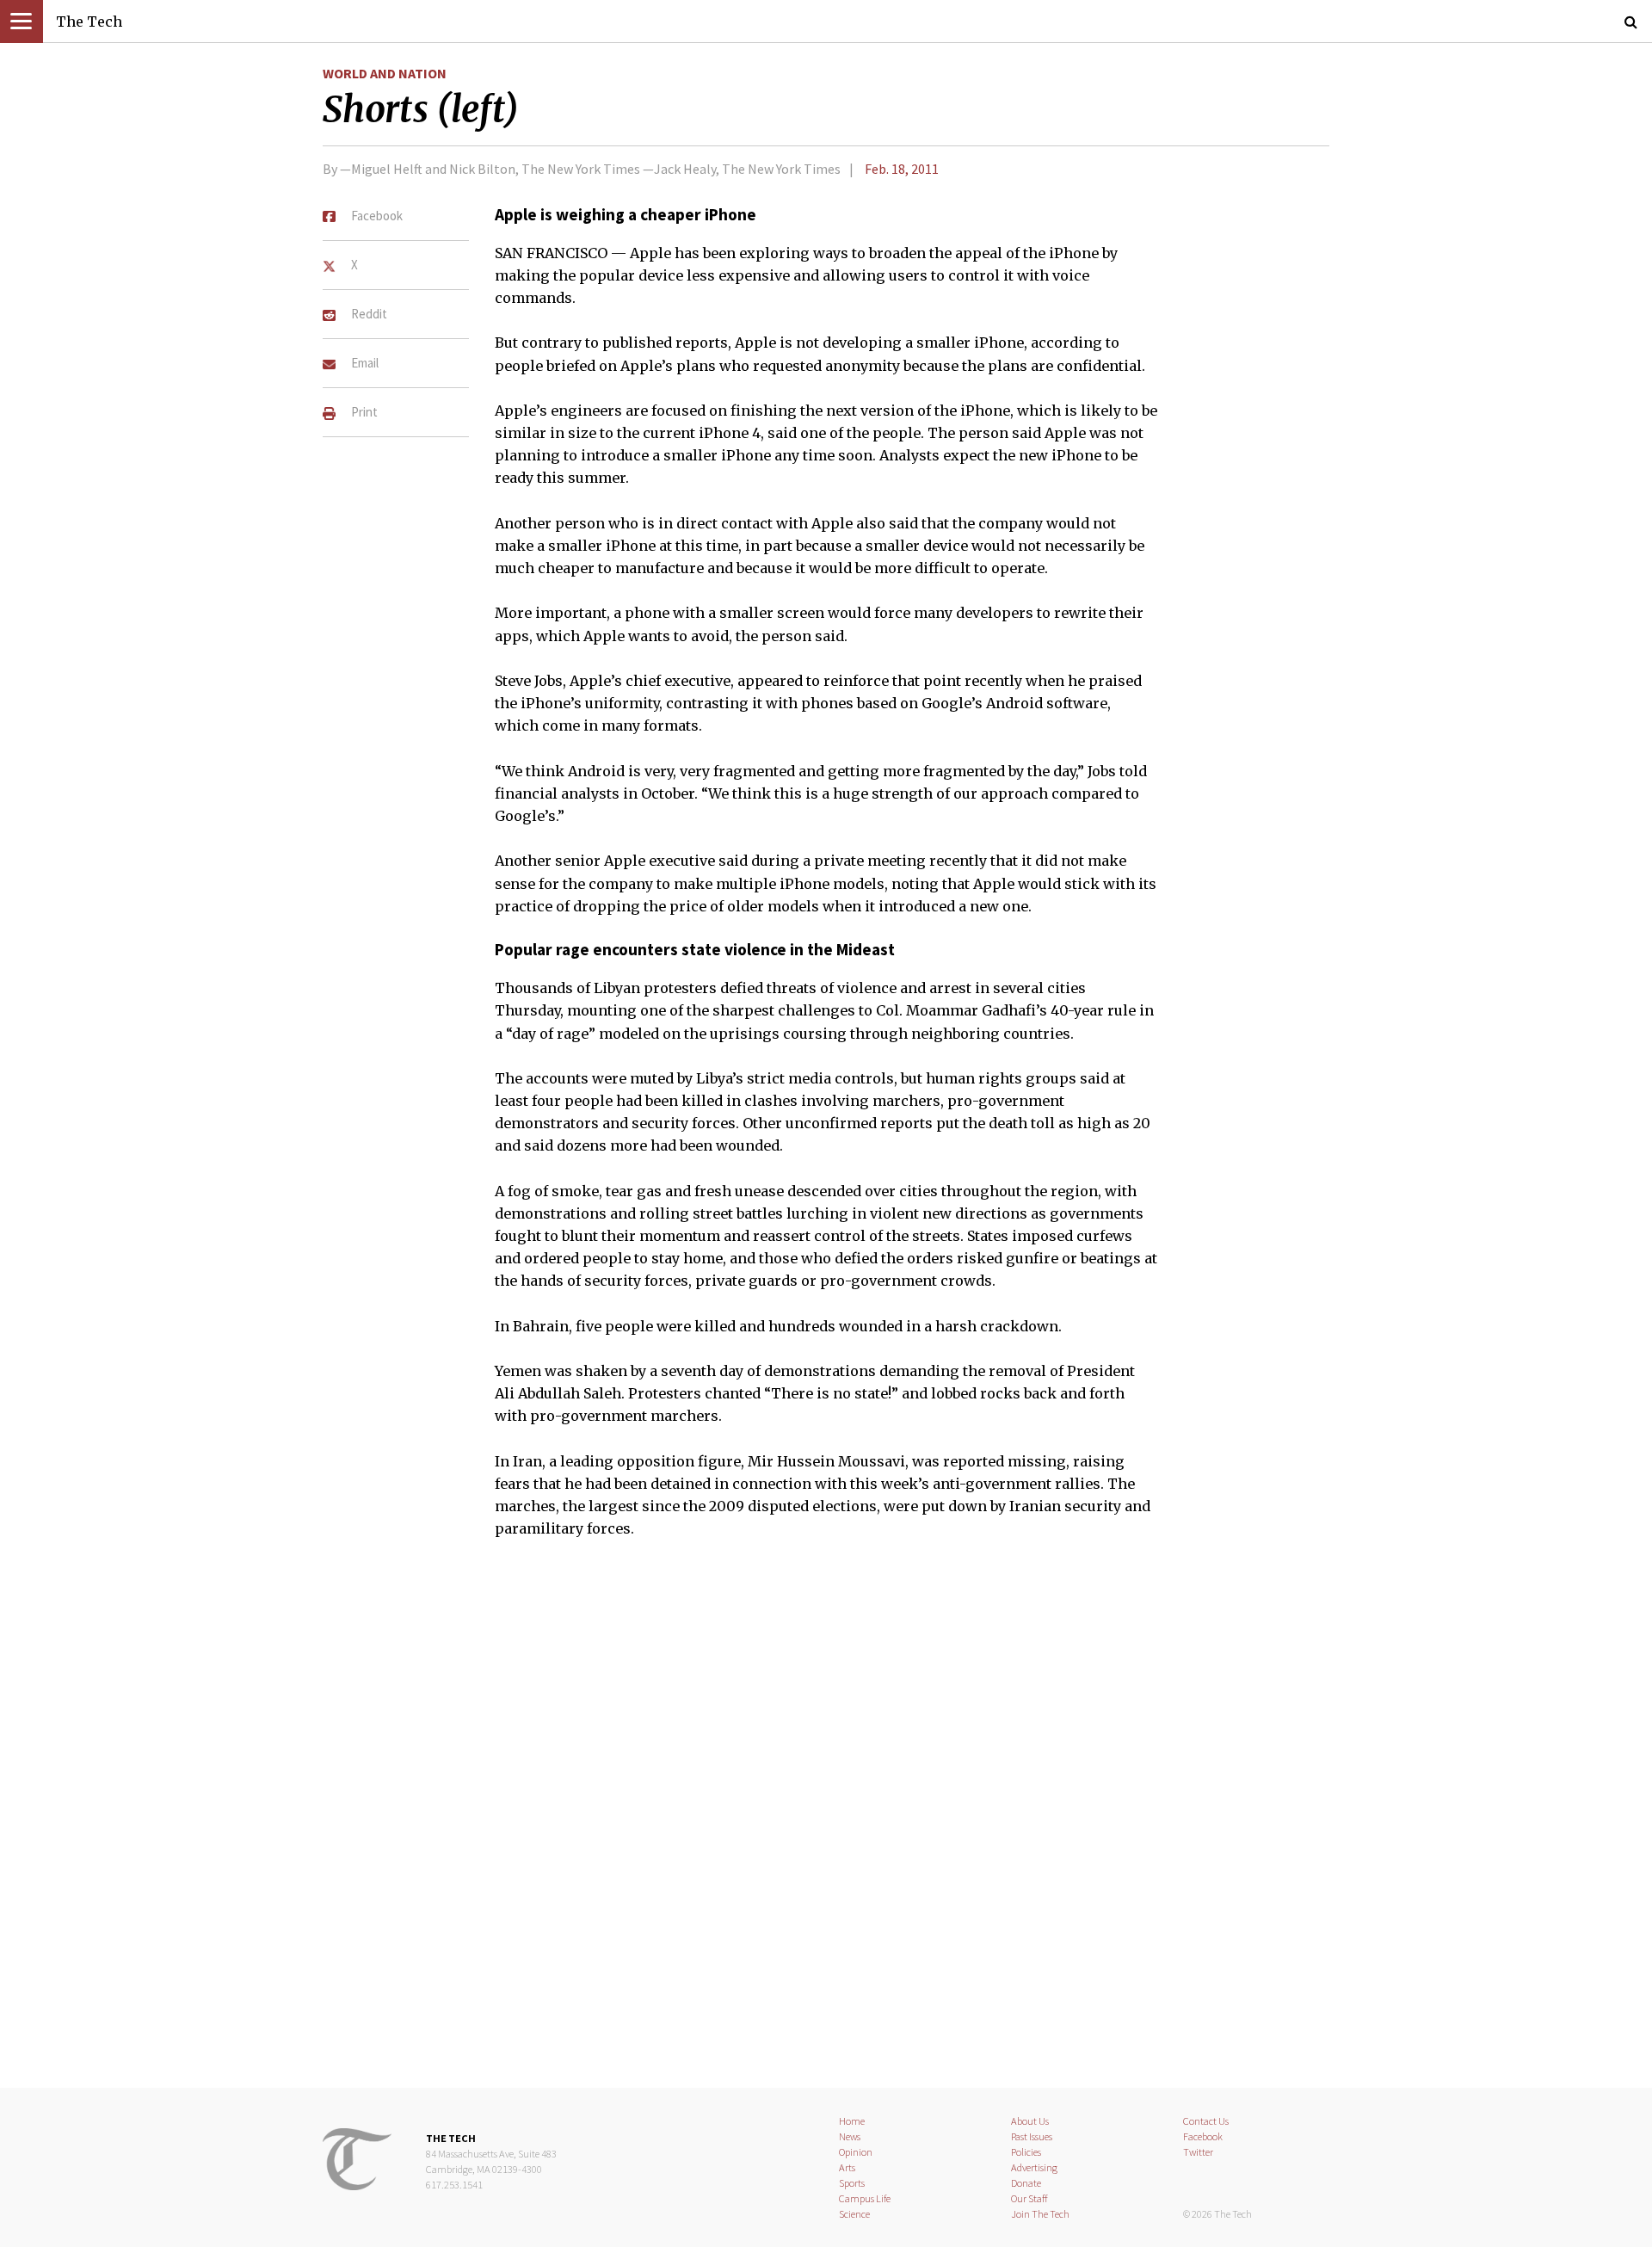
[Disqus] (826, 1824)
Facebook (1203, 2136)
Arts (847, 2167)
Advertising (1034, 2167)
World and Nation (385, 73)
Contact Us (1206, 2121)
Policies (1026, 2152)
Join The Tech (1040, 2214)
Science (854, 2214)
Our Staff (1029, 2198)
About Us (1030, 2121)
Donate (1026, 2183)
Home (852, 2121)
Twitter (1198, 2152)
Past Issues (1032, 2136)
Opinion (856, 2152)
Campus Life (865, 2198)
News (850, 2136)
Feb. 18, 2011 (902, 169)
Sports (852, 2183)
